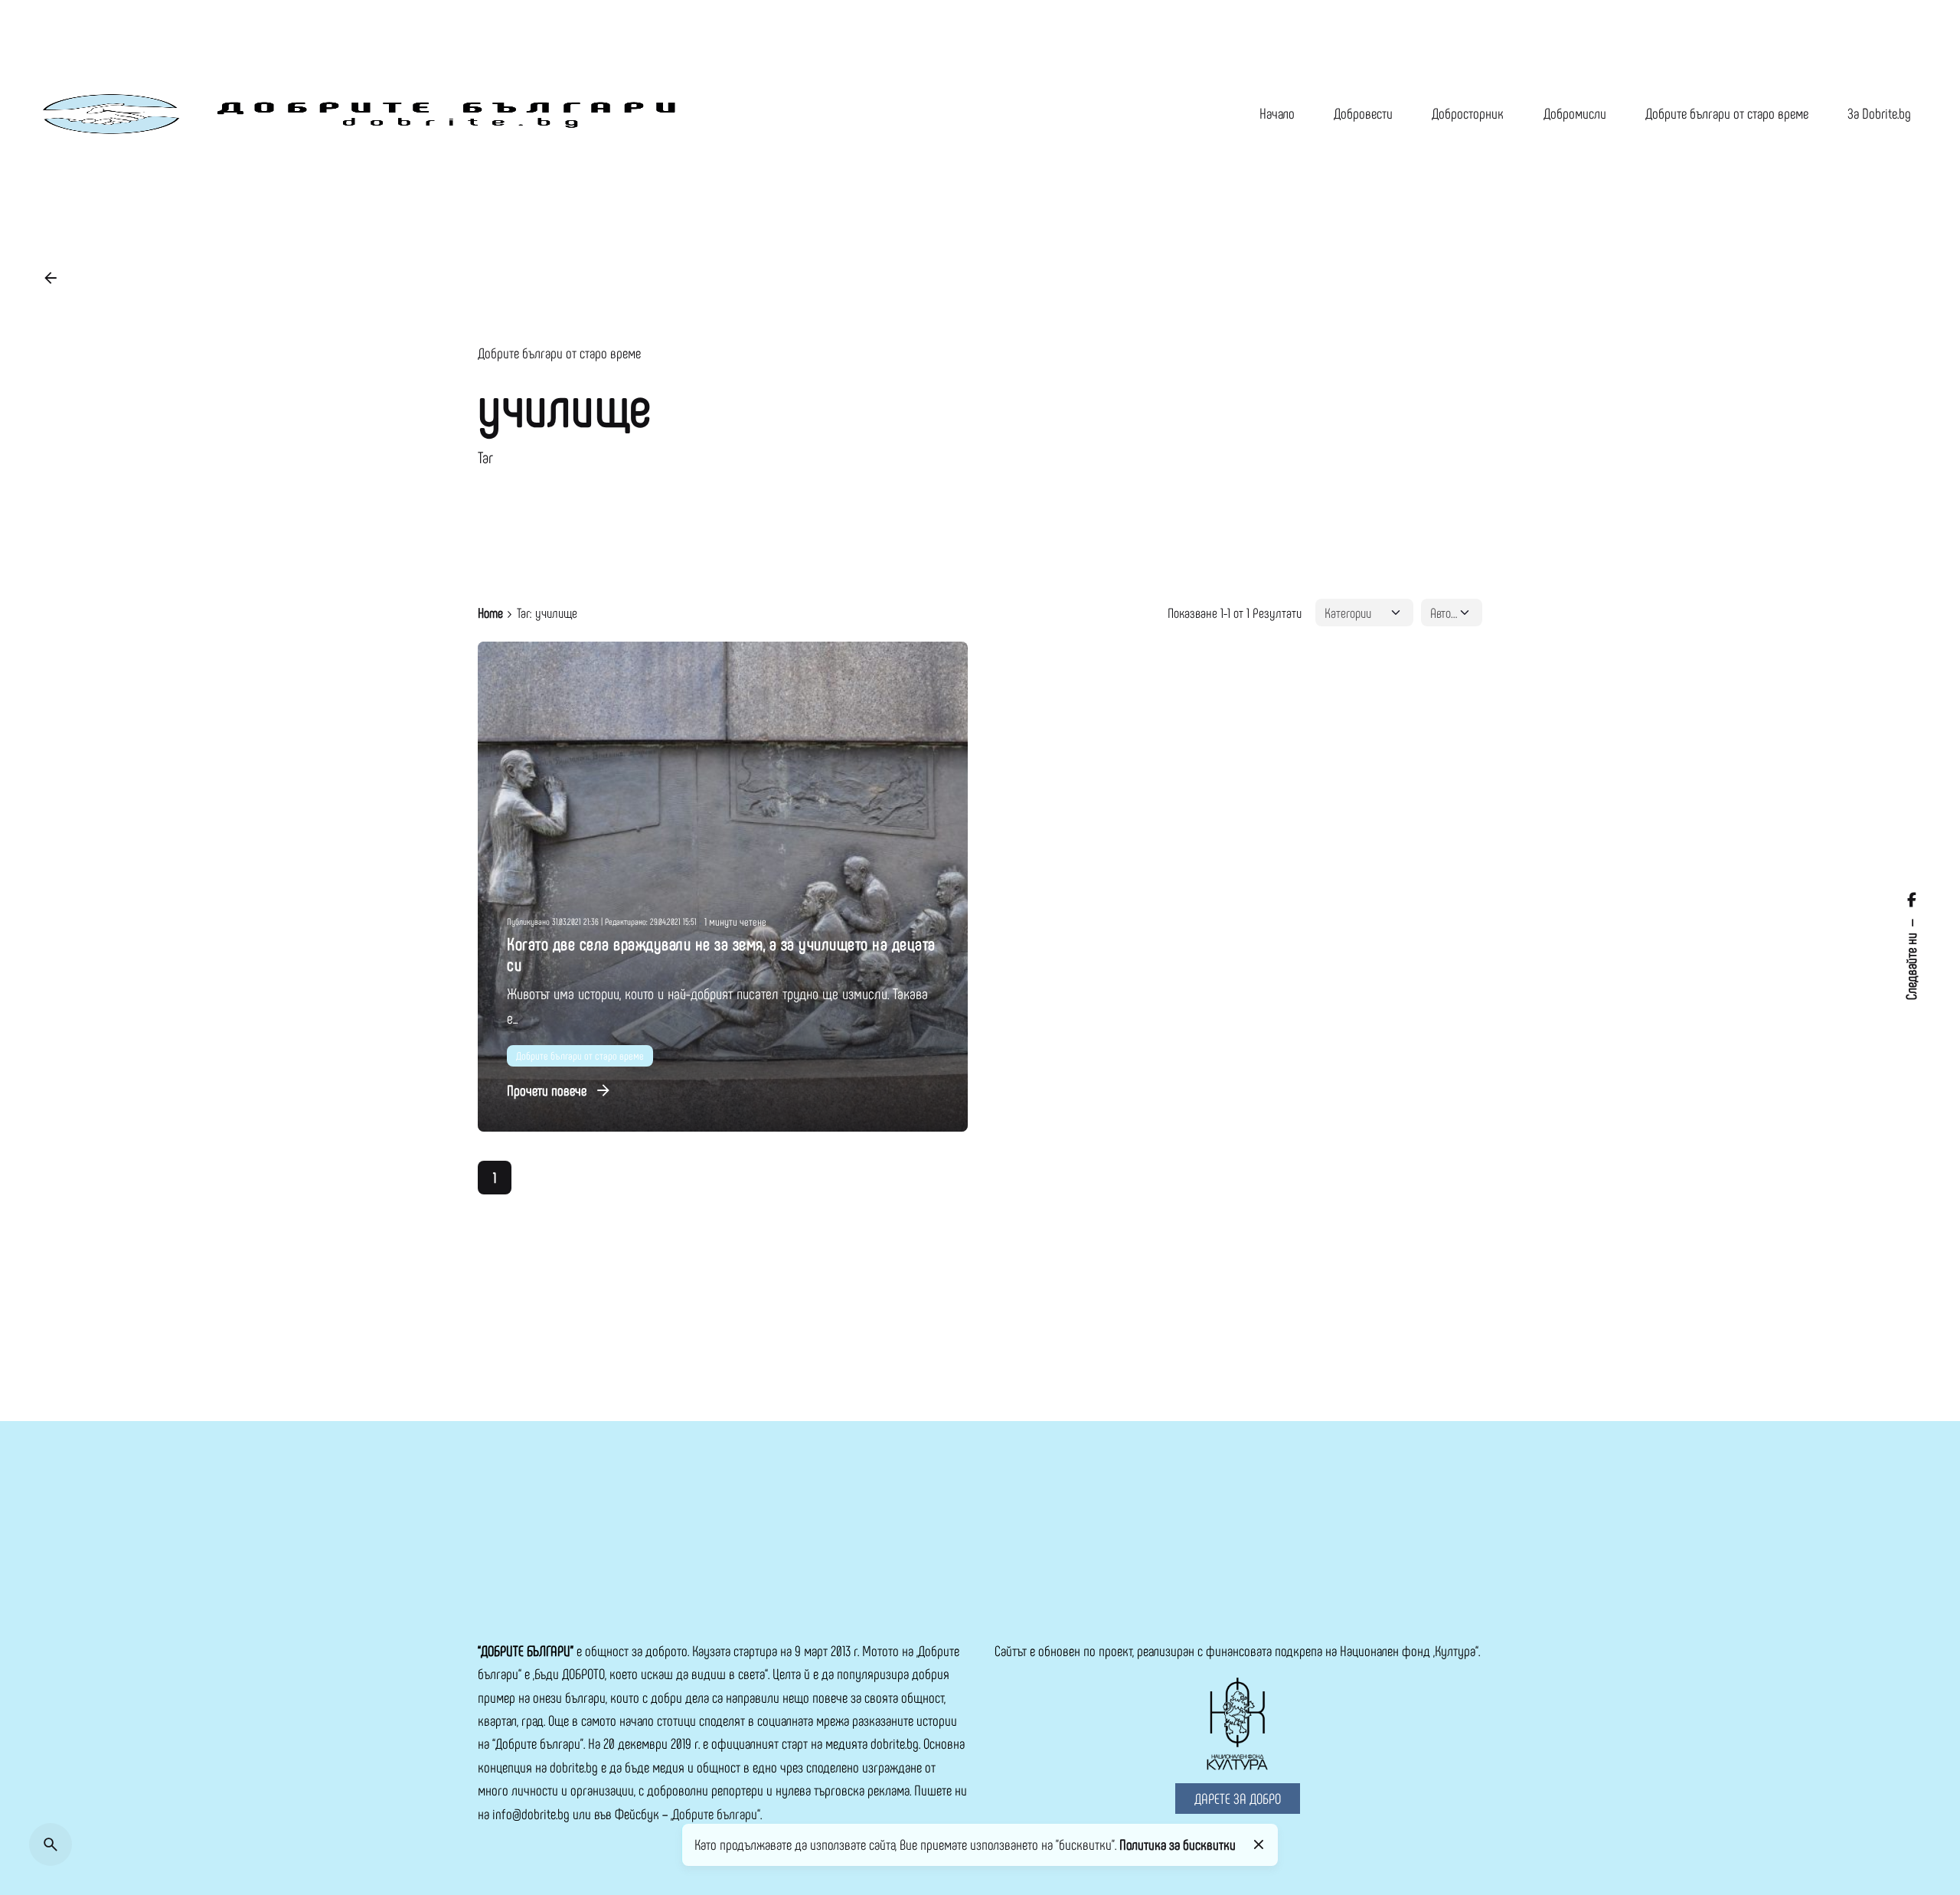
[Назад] (51, 278)
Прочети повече (547, 1090)
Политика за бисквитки (1178, 1844)
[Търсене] (51, 1844)
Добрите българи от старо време (559, 353)
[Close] (1258, 1844)
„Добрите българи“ (715, 1813)
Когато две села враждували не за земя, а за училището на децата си (721, 954)
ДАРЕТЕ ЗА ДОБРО (1238, 1798)
